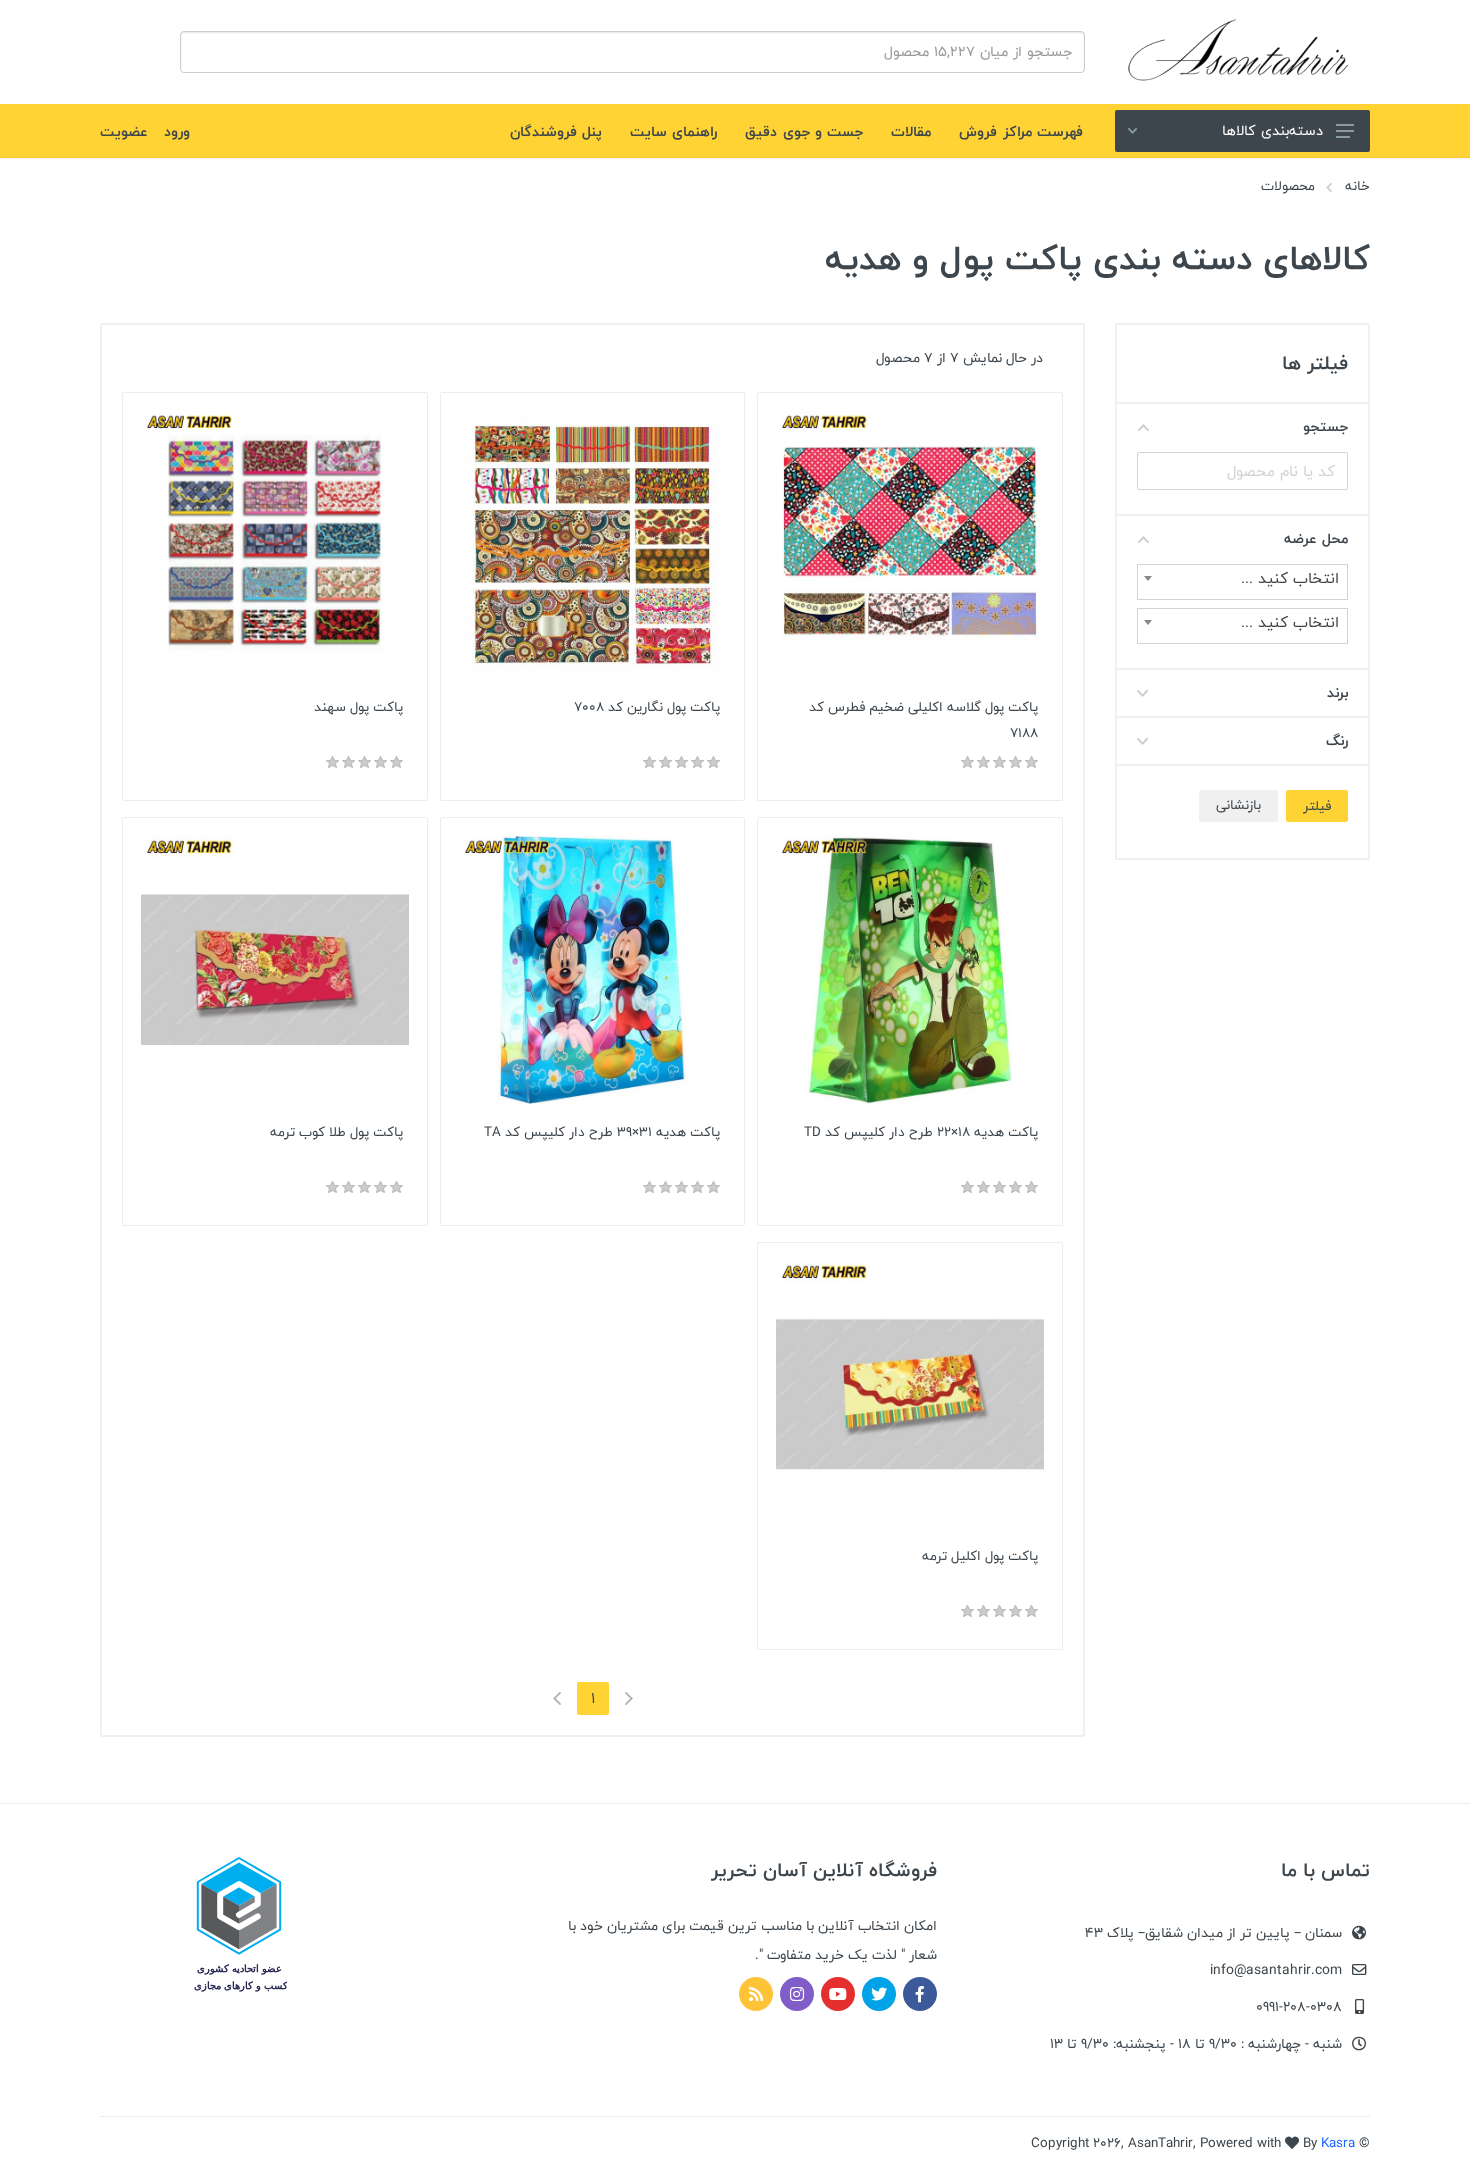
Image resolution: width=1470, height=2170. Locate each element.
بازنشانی (1238, 805)
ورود (177, 131)
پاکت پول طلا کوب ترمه (336, 1132)
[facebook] (920, 1994)
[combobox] (1242, 582)
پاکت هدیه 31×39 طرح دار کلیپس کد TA (602, 1132)
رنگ (1337, 740)
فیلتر (1317, 806)
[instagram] (797, 1994)
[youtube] (838, 1994)
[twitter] (879, 1994)
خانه (1357, 186)
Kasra (1338, 2143)
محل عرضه (1316, 538)
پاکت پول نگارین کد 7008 (647, 707)
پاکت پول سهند (358, 707)
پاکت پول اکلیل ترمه (980, 1556)
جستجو (1325, 426)
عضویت (124, 131)
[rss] (756, 1994)
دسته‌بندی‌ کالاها (1272, 130)
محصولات (1288, 186)
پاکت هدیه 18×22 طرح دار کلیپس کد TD (921, 1132)
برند (1337, 692)
